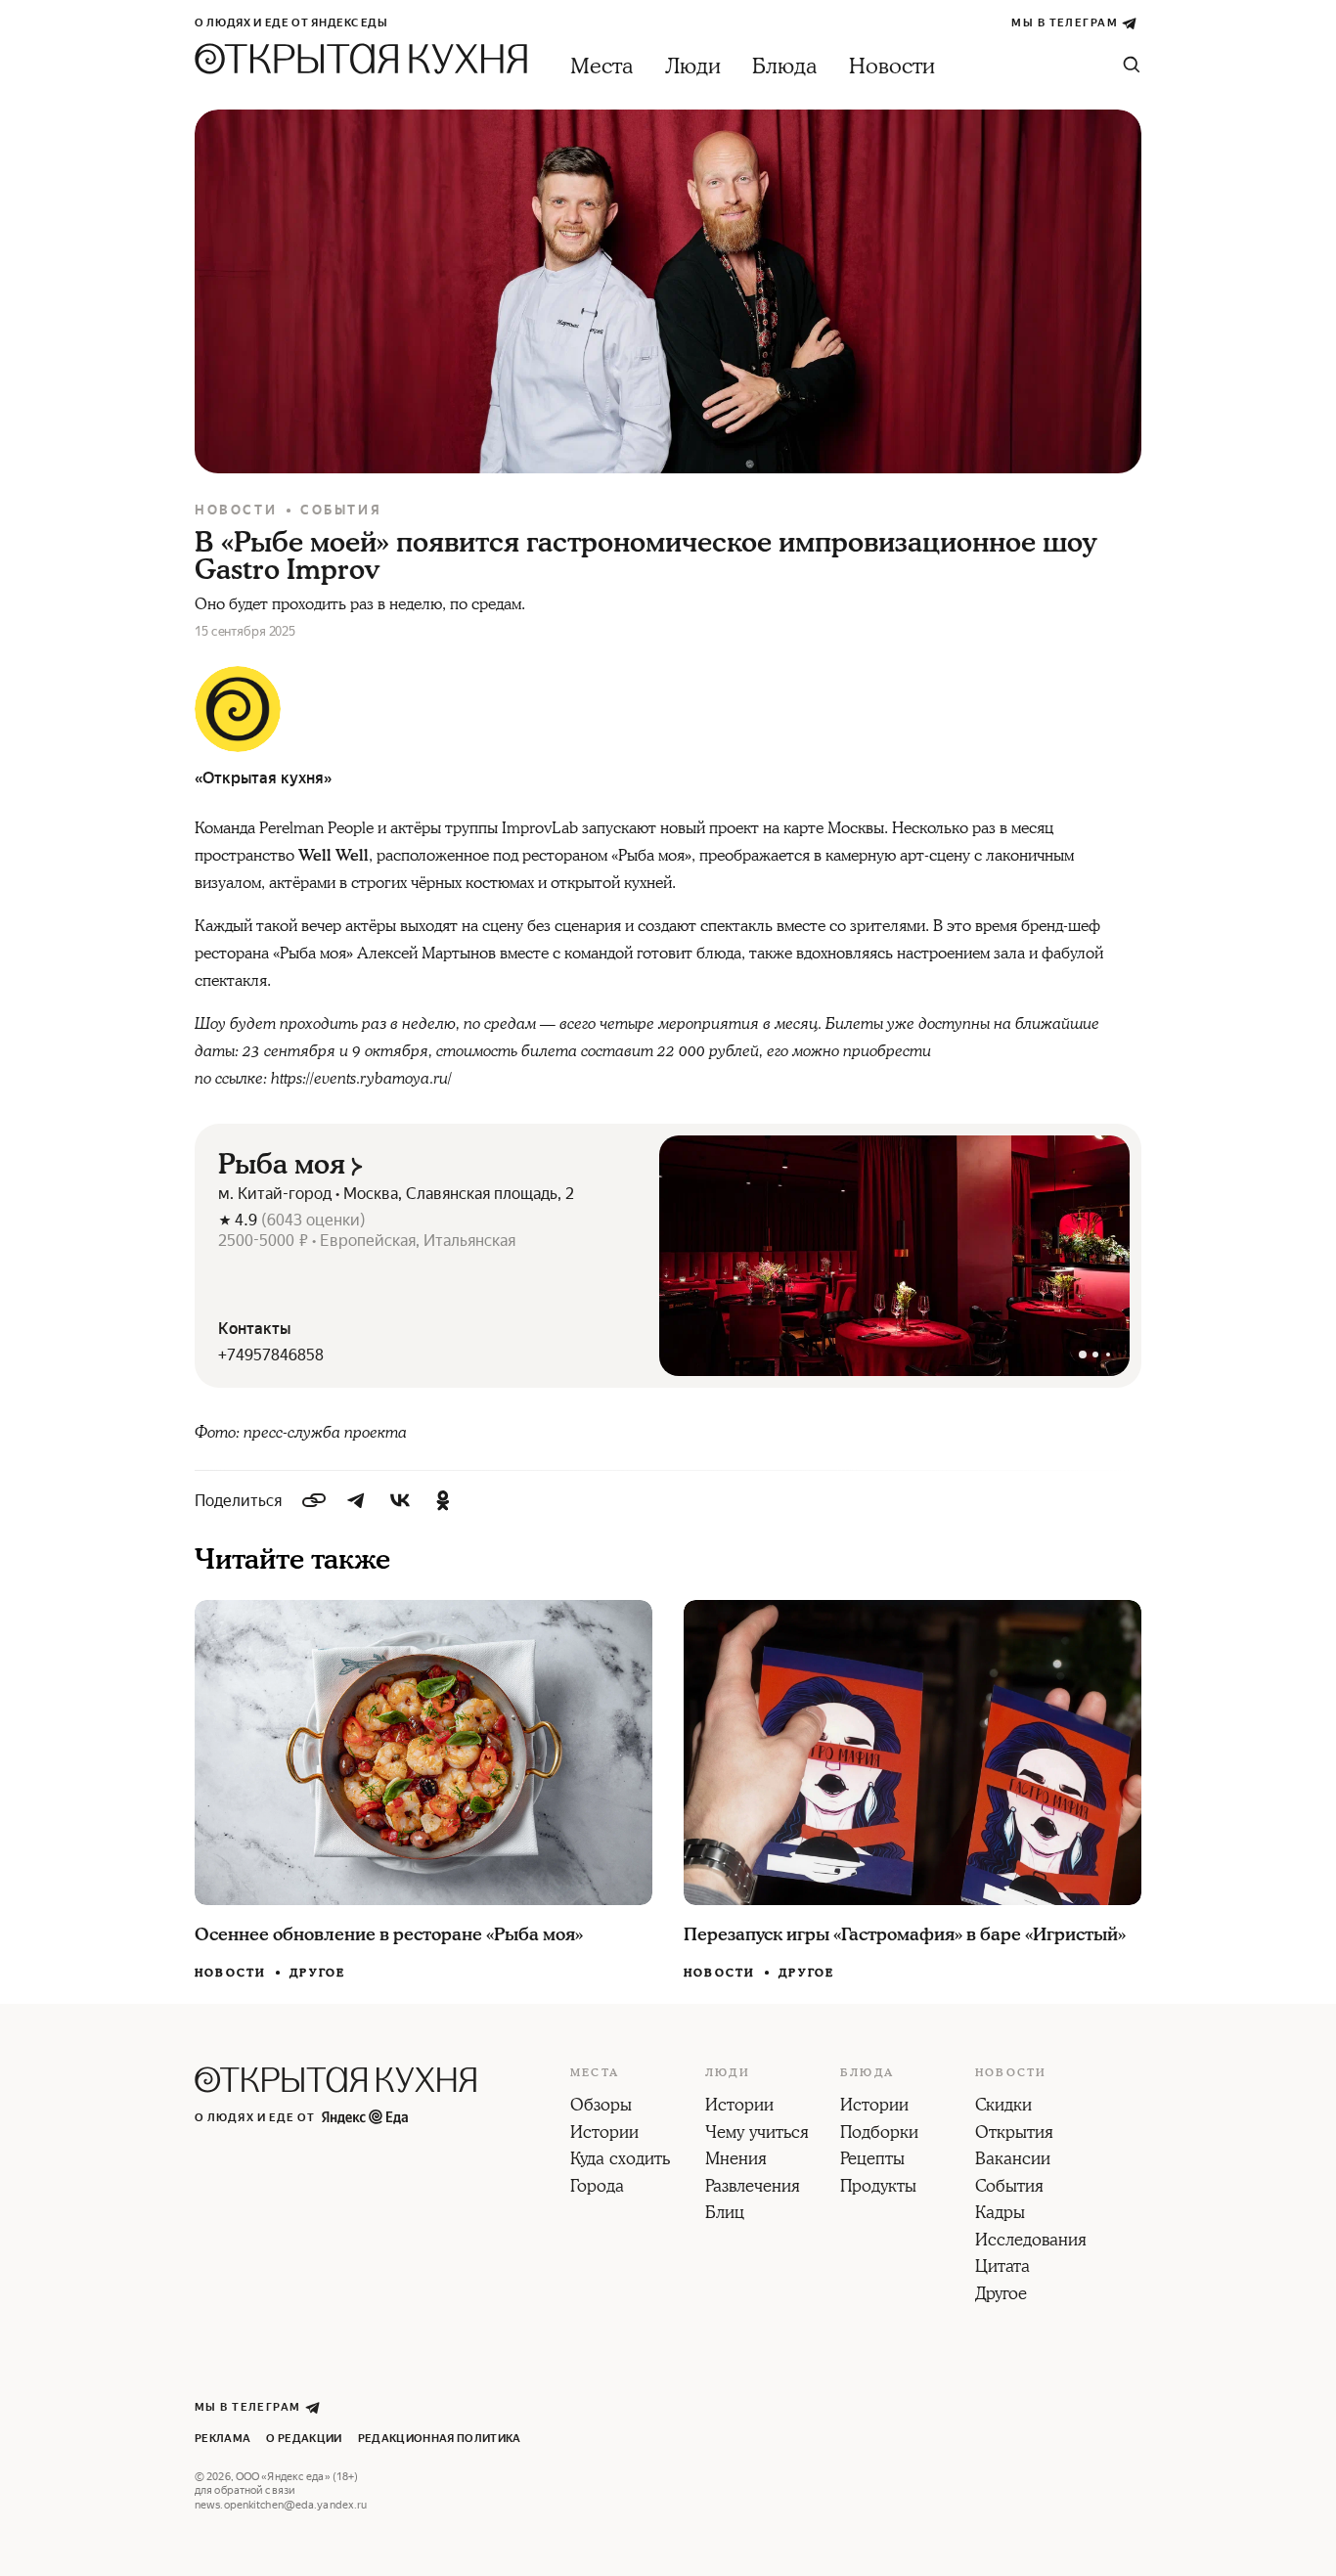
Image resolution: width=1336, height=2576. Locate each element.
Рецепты (872, 2160)
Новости (892, 67)
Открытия (1014, 2134)
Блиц (725, 2214)
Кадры (1000, 2214)
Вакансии (1013, 2160)
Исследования (1031, 2242)
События (341, 510)
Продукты (878, 2188)
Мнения (736, 2160)
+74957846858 (271, 1355)
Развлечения (753, 2188)
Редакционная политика (440, 2439)
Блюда (785, 67)
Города (597, 2188)
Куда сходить (620, 2160)
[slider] (894, 1256)
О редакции (304, 2439)
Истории (604, 2134)
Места (602, 67)
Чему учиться (757, 2134)
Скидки (1003, 2107)
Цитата (1002, 2268)
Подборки (879, 2134)
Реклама (223, 2439)
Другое (317, 1973)
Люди (693, 67)
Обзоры (601, 2107)
